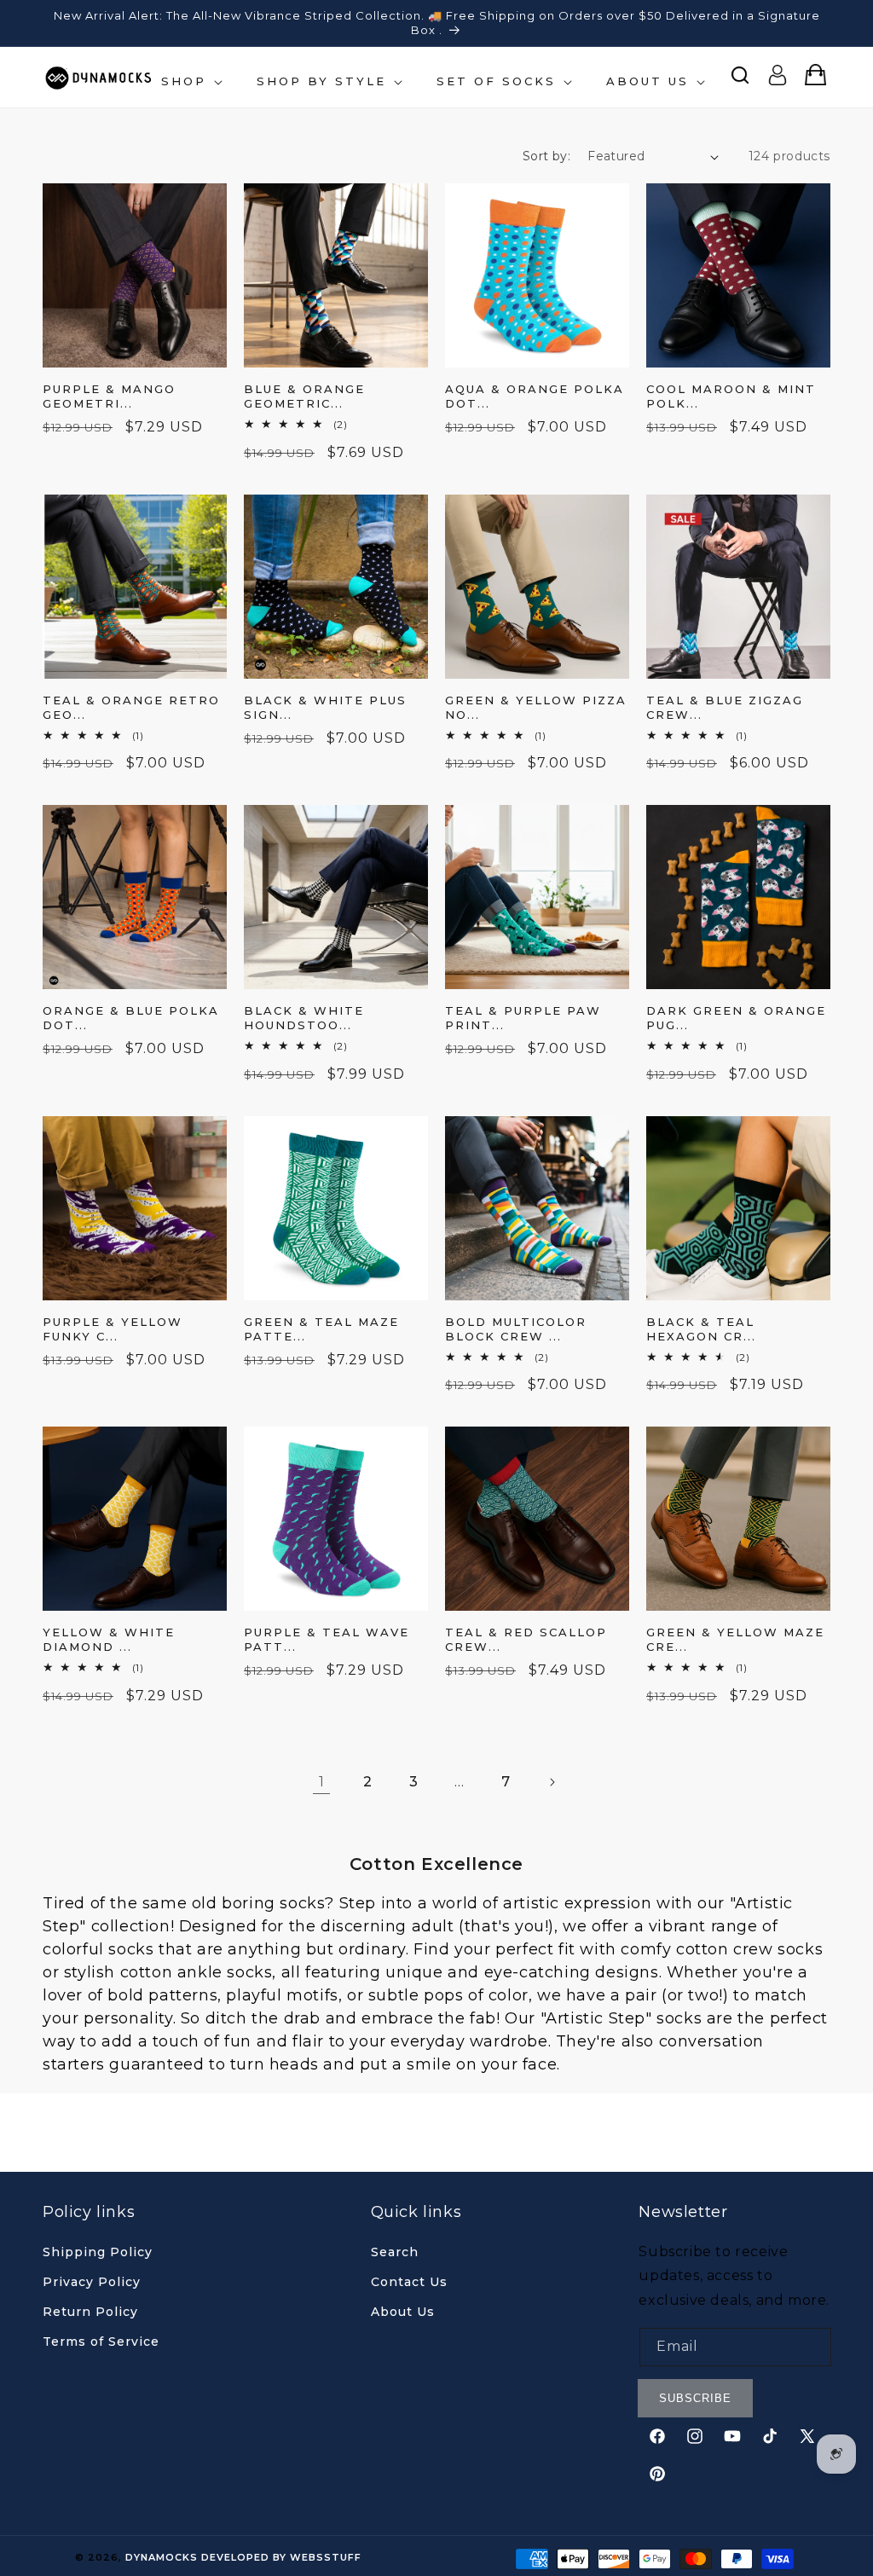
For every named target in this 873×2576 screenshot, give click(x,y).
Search (395, 2252)
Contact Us (409, 2282)
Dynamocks (162, 2557)
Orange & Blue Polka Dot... (131, 1018)
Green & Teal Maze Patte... (321, 1329)
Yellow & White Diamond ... (109, 1639)
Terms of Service (101, 2342)
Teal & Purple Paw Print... (523, 1018)
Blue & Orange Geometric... (304, 396)
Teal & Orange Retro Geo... (131, 707)
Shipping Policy (98, 2252)
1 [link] (322, 1782)
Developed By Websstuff (281, 2557)
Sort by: (546, 156)
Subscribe (695, 2398)
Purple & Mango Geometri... (109, 396)
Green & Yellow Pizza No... (536, 707)
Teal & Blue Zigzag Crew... (725, 707)
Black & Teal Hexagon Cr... (701, 1329)
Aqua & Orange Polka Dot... (535, 396)
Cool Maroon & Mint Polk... (731, 396)
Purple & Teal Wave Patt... (327, 1639)
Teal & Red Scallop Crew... (526, 1639)
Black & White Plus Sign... (325, 707)
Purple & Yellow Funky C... (113, 1329)
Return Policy (90, 2312)
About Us (403, 2312)
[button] (190, 81)
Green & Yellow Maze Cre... (735, 1639)
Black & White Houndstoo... (304, 1018)
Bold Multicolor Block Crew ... (516, 1329)
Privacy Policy (92, 2282)
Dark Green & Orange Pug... (736, 1018)
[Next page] (552, 1782)
